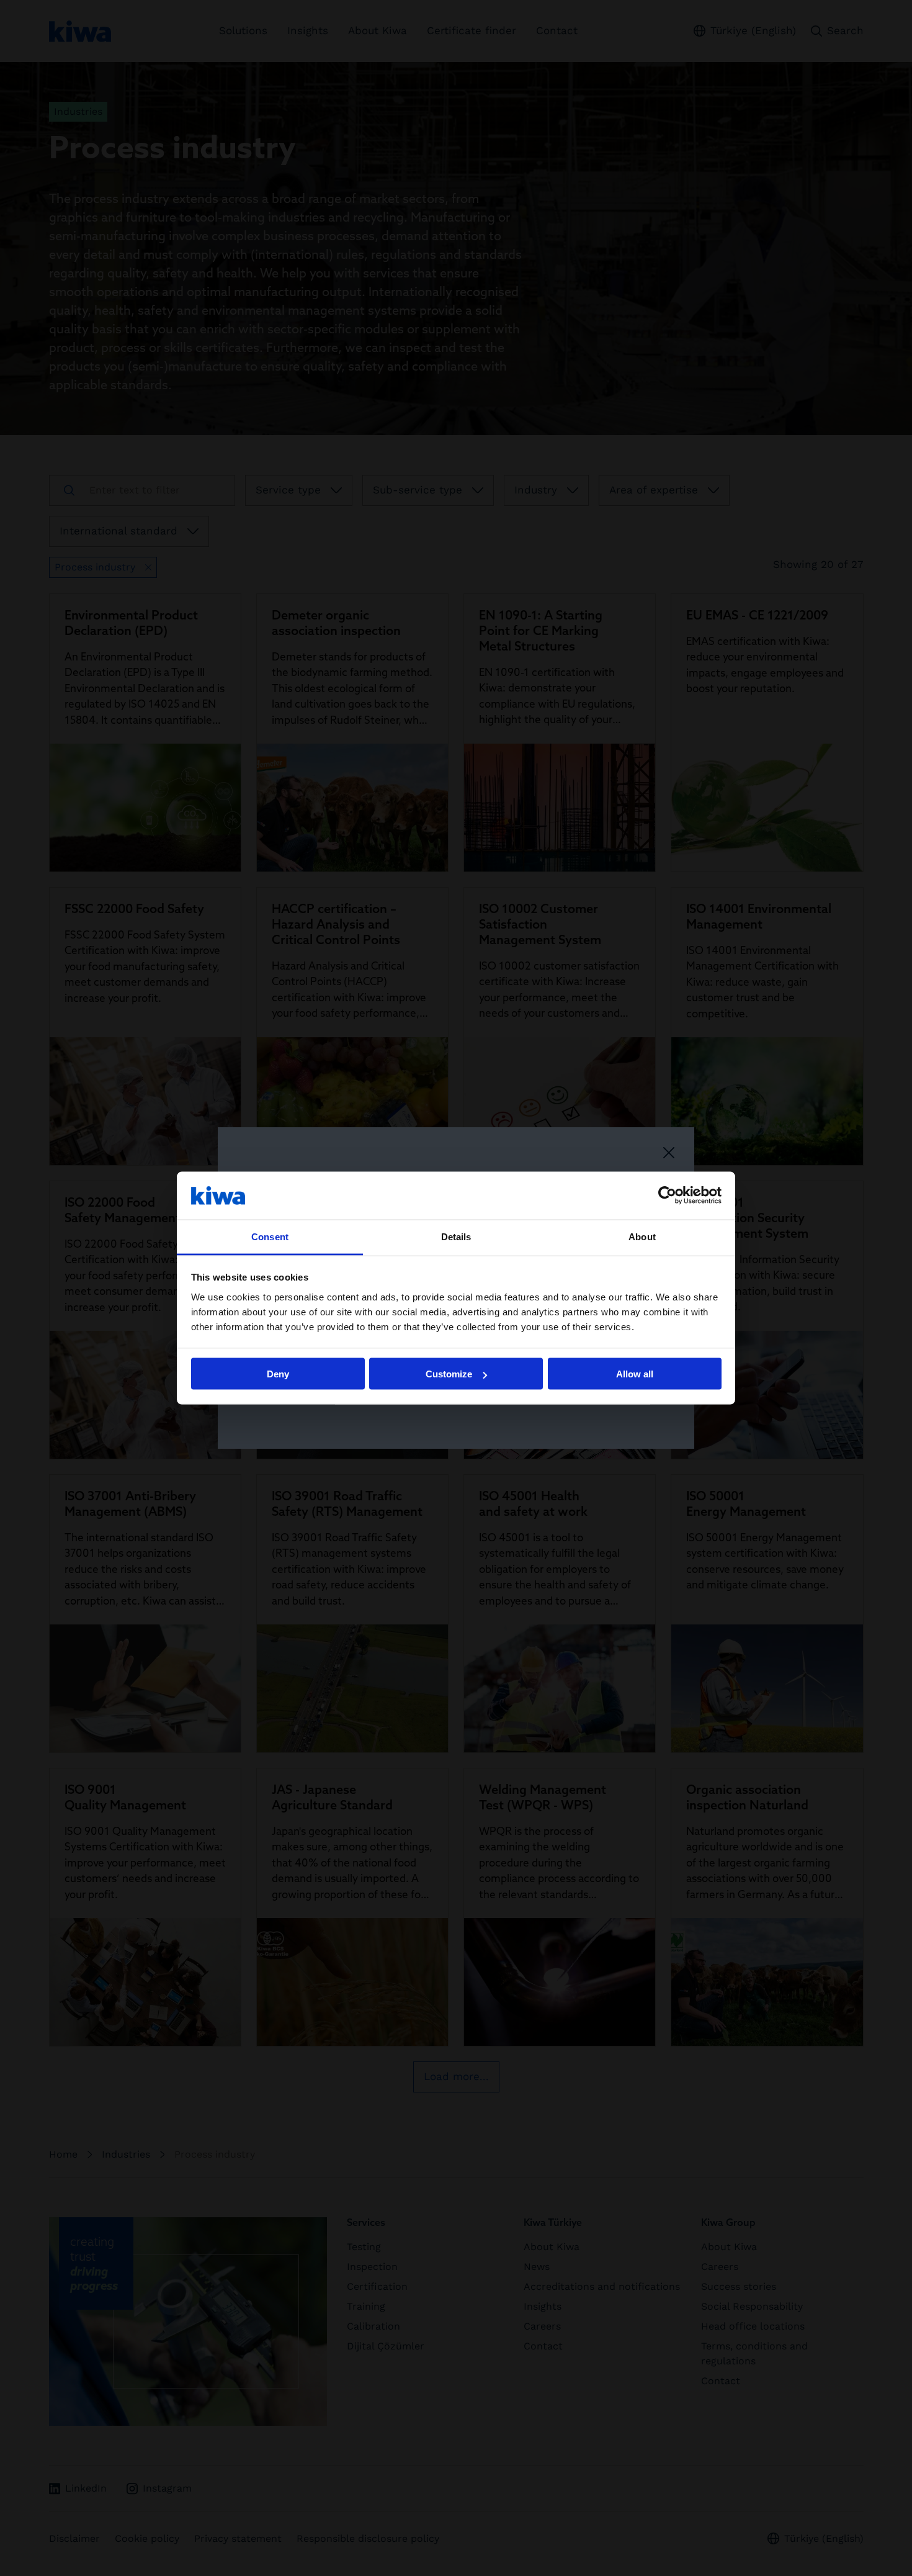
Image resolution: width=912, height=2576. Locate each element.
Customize (449, 1374)
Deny (278, 1374)
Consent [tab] (270, 1236)
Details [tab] (456, 1236)
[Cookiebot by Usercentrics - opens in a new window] (667, 1196)
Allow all (635, 1374)
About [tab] (642, 1236)
